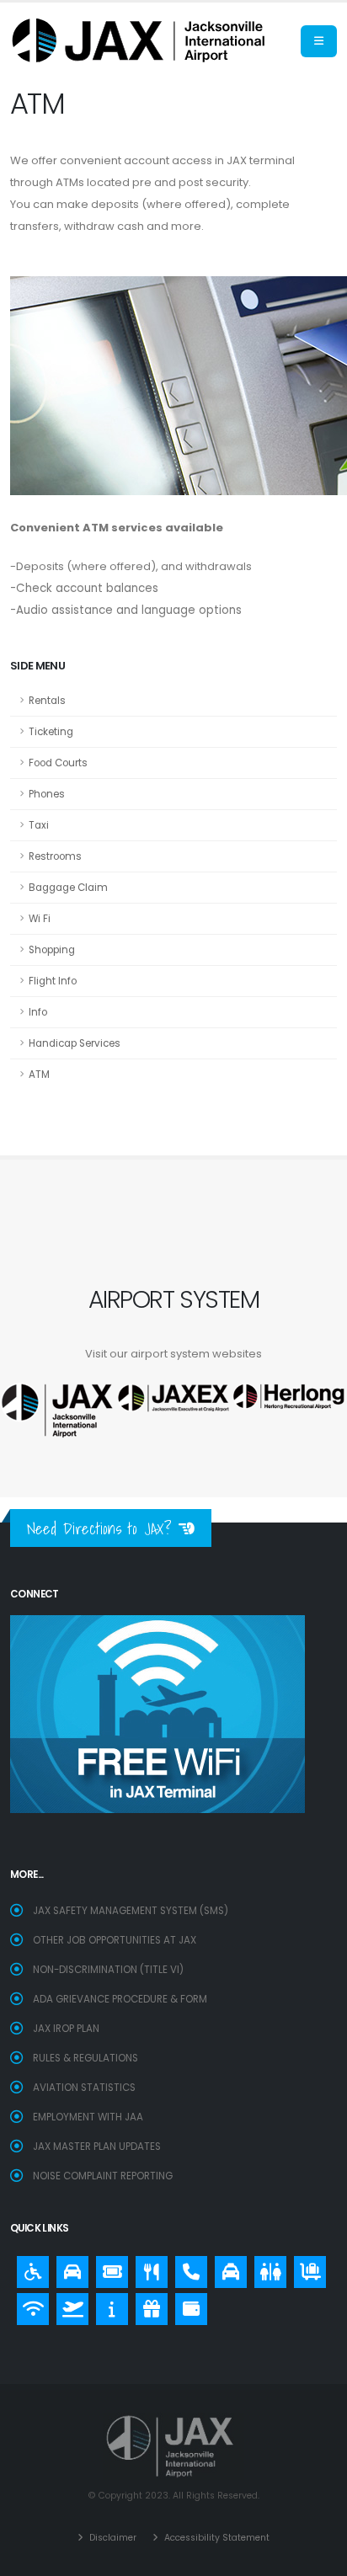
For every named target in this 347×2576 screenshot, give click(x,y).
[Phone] (187, 2268)
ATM (39, 1075)
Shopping (52, 950)
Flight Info (53, 981)
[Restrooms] (266, 2268)
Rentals (47, 701)
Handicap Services (75, 1043)
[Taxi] (227, 2268)
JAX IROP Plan (66, 2029)
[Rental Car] (68, 2268)
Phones (47, 794)
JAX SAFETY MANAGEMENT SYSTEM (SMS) (131, 1911)
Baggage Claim (68, 888)
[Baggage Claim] (306, 2268)
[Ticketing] (108, 2268)
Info (38, 1012)
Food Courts (58, 763)
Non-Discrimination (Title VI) (108, 1970)
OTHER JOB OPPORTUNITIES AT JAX (115, 1940)
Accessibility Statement (216, 2538)
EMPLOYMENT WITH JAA (88, 2117)
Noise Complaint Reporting (103, 2176)
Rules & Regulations (85, 2058)
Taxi (39, 825)
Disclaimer (112, 2538)
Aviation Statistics (84, 2088)
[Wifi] (29, 2305)
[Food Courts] (147, 2268)
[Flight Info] (68, 2305)
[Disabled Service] (29, 2268)
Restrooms (55, 856)
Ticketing (51, 732)
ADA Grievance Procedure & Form (120, 1999)
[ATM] (187, 2305)
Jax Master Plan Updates (97, 2147)
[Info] (108, 2305)
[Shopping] (147, 2305)
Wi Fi (40, 919)
